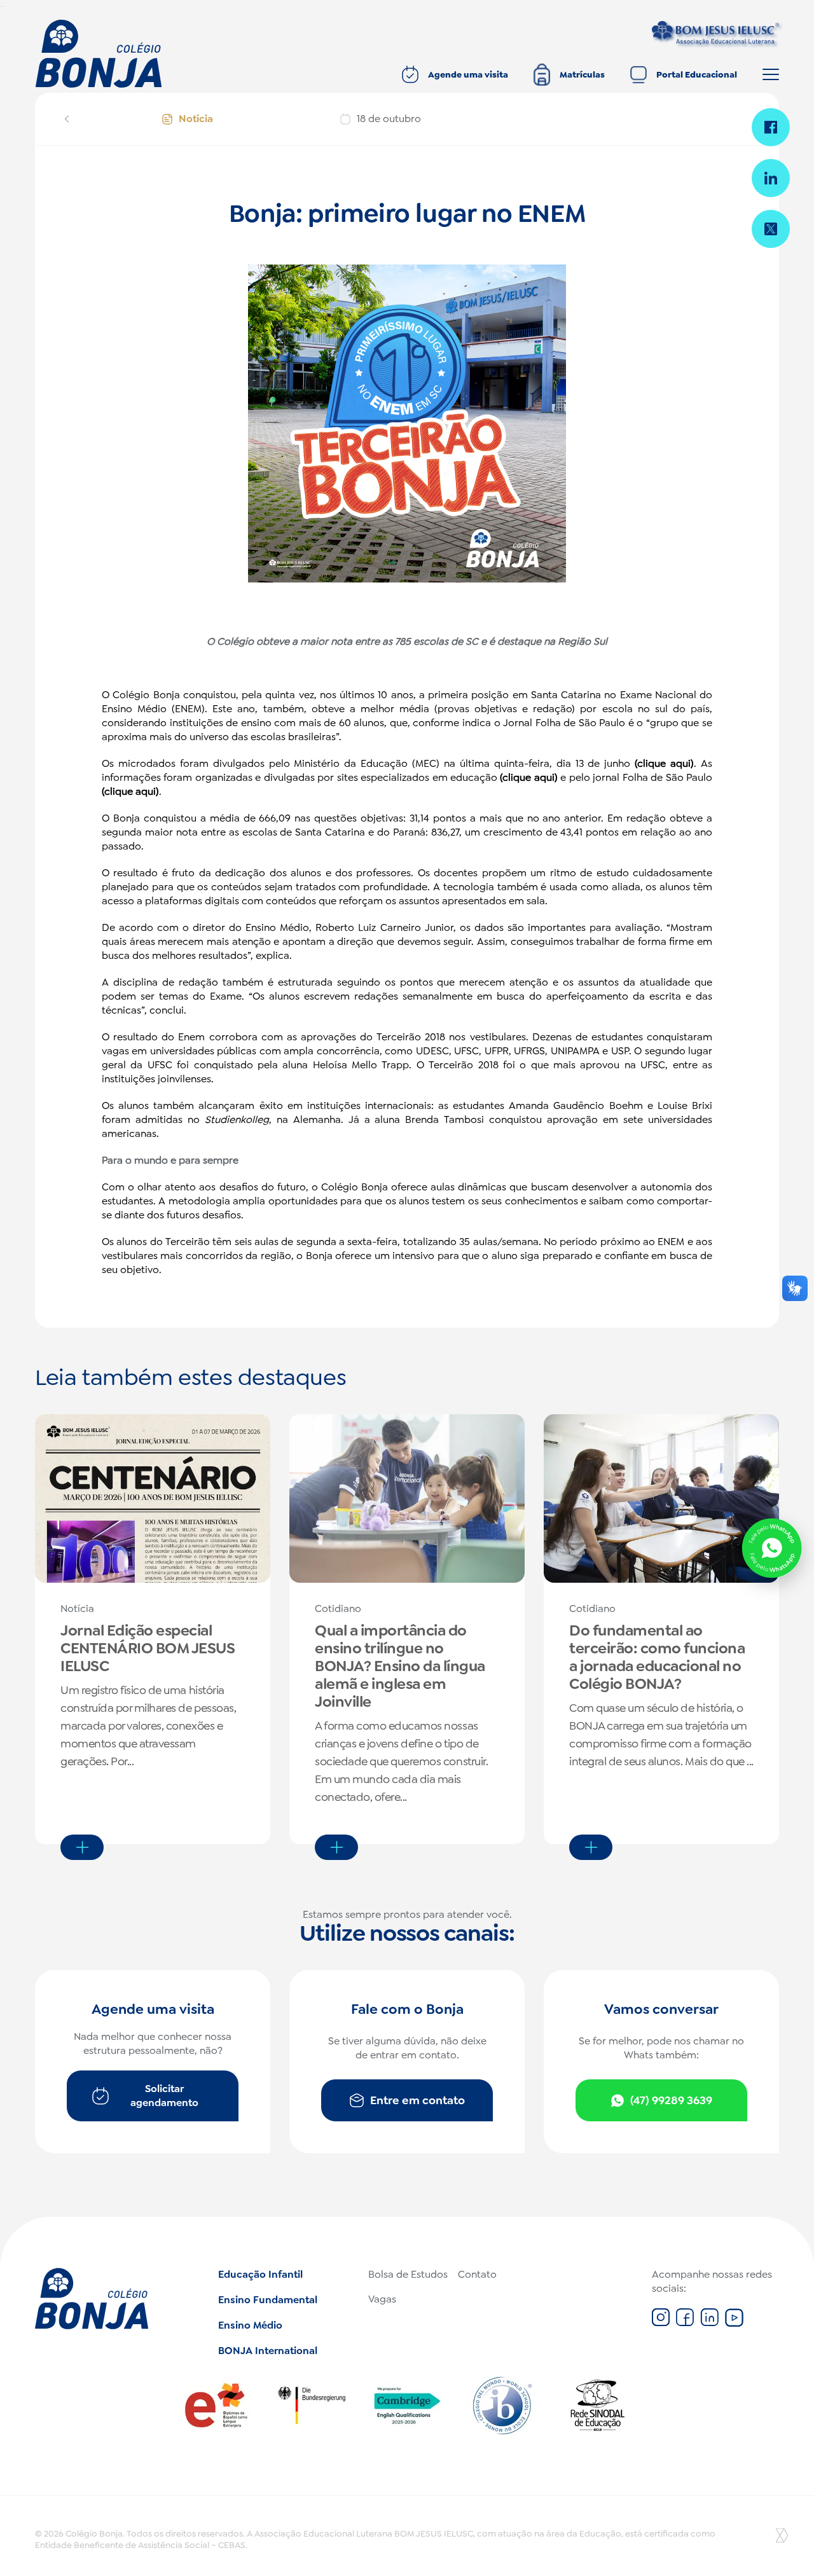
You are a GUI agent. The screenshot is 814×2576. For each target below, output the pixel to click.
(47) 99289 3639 (671, 2100)
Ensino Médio (250, 2325)
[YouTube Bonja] (734, 2323)
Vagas (382, 2299)
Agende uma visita (468, 74)
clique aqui (664, 763)
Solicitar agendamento (164, 2096)
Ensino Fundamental (268, 2300)
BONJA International (268, 2351)
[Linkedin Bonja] (709, 2323)
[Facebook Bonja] (685, 2323)
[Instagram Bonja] (661, 2323)
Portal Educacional (697, 74)
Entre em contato (417, 2100)
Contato (477, 2274)
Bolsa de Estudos (408, 2274)
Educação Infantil (260, 2274)
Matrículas (582, 74)
